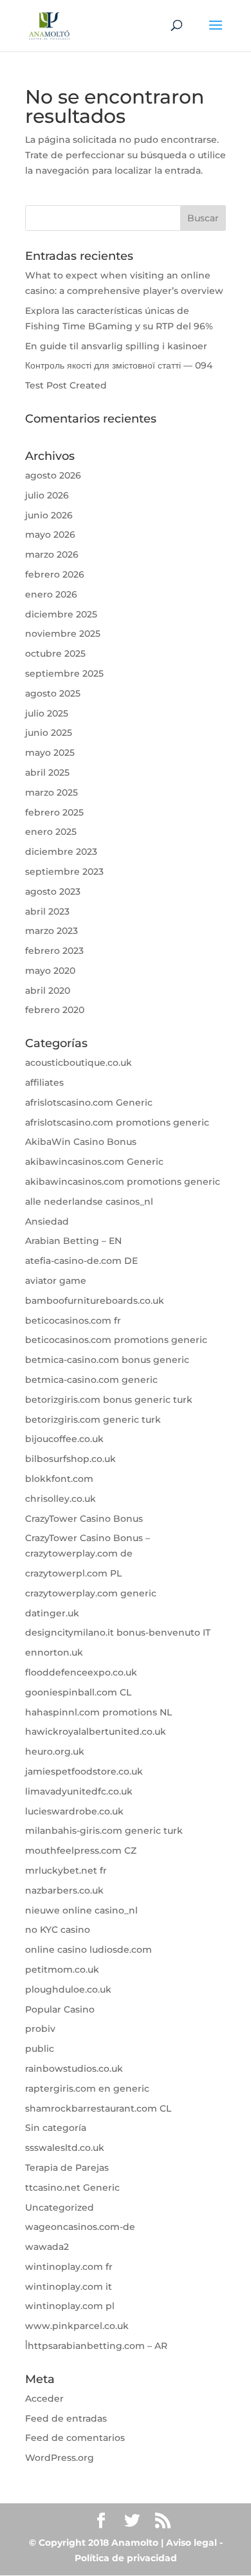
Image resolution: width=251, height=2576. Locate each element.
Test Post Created (66, 385)
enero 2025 (51, 832)
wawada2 (47, 2247)
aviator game (56, 1281)
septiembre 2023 (64, 872)
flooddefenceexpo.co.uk (81, 1672)
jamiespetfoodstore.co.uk (84, 1771)
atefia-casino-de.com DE (81, 1261)
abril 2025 (47, 772)
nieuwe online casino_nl (81, 1910)
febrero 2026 (55, 574)
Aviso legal (191, 2543)
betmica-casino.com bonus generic (107, 1360)
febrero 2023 (54, 951)
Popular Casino (60, 2009)
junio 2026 (49, 515)
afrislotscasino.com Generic (89, 1102)
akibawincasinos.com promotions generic (123, 1182)
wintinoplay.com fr (69, 2267)
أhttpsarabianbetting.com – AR (96, 2346)
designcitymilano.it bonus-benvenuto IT (118, 1632)
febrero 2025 (54, 812)
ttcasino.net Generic (72, 2188)
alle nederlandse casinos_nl (89, 1201)
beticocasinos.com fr (73, 1320)
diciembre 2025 (61, 614)
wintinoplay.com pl (70, 2306)
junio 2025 (49, 733)
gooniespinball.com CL (78, 1692)
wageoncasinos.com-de (80, 2227)
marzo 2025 (51, 792)
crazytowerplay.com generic (91, 1593)
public (40, 2049)
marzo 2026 (52, 554)
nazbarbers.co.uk (64, 1890)
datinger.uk (52, 1613)
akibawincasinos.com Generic (94, 1162)
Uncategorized (60, 2207)
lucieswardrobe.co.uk (74, 1811)
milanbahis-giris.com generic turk (104, 1831)
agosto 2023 (53, 891)
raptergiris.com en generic (87, 2088)
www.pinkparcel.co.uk (77, 2326)
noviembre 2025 (63, 634)
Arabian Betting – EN (73, 1241)
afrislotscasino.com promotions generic (117, 1122)
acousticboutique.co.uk (79, 1063)
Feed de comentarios (75, 2438)
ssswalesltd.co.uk (65, 2148)
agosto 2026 (53, 475)
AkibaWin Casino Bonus (81, 1142)
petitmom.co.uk (62, 1969)
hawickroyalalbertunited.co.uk (96, 1731)
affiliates (44, 1082)
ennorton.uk (54, 1652)
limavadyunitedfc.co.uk (79, 1791)
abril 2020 (48, 991)
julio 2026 (47, 495)
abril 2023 (47, 911)
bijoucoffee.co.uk (64, 1439)
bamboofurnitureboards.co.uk (95, 1301)
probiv (40, 2029)
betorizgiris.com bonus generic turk (109, 1400)
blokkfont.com (59, 1479)
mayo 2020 (50, 971)
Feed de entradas (66, 2418)
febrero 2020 (55, 1010)
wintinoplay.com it (69, 2287)
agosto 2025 (53, 693)
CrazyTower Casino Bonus (84, 1519)
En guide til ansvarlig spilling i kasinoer (116, 346)
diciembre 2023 (61, 852)
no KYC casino (58, 1930)
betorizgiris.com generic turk (93, 1420)
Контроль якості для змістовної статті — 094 (119, 365)
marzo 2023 (51, 931)
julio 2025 (47, 713)
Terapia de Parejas (67, 2168)
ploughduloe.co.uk (68, 1989)
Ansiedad (47, 1221)
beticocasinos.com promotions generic (116, 1340)
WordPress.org (60, 2458)
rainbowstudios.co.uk (74, 2069)
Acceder (44, 2398)
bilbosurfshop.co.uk (70, 1459)
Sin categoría (56, 2128)
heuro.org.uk (55, 1751)
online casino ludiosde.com (88, 1950)
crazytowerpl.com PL (73, 1573)
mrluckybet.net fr (66, 1870)
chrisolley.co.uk (60, 1499)
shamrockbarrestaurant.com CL (98, 2108)
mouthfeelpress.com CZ (81, 1850)
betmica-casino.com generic (91, 1380)
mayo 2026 (50, 534)
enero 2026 (51, 594)
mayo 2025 (50, 753)
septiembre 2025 (64, 673)
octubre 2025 (55, 653)
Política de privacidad (126, 2558)
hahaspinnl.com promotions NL (98, 1712)
